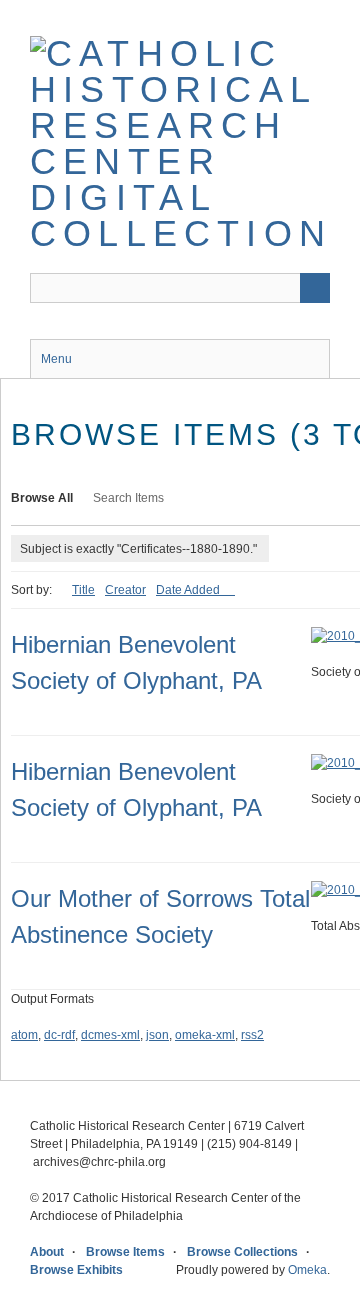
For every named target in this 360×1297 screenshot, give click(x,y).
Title (83, 590)
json (157, 1035)
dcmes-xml (110, 1035)
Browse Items (125, 1252)
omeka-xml (205, 1035)
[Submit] (315, 288)
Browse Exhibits (76, 1270)
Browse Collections (242, 1252)
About (47, 1252)
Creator (125, 590)
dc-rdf (59, 1035)
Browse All (42, 498)
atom (24, 1035)
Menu (56, 359)
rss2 (252, 1035)
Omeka (307, 1270)
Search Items (128, 498)
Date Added (189, 590)
